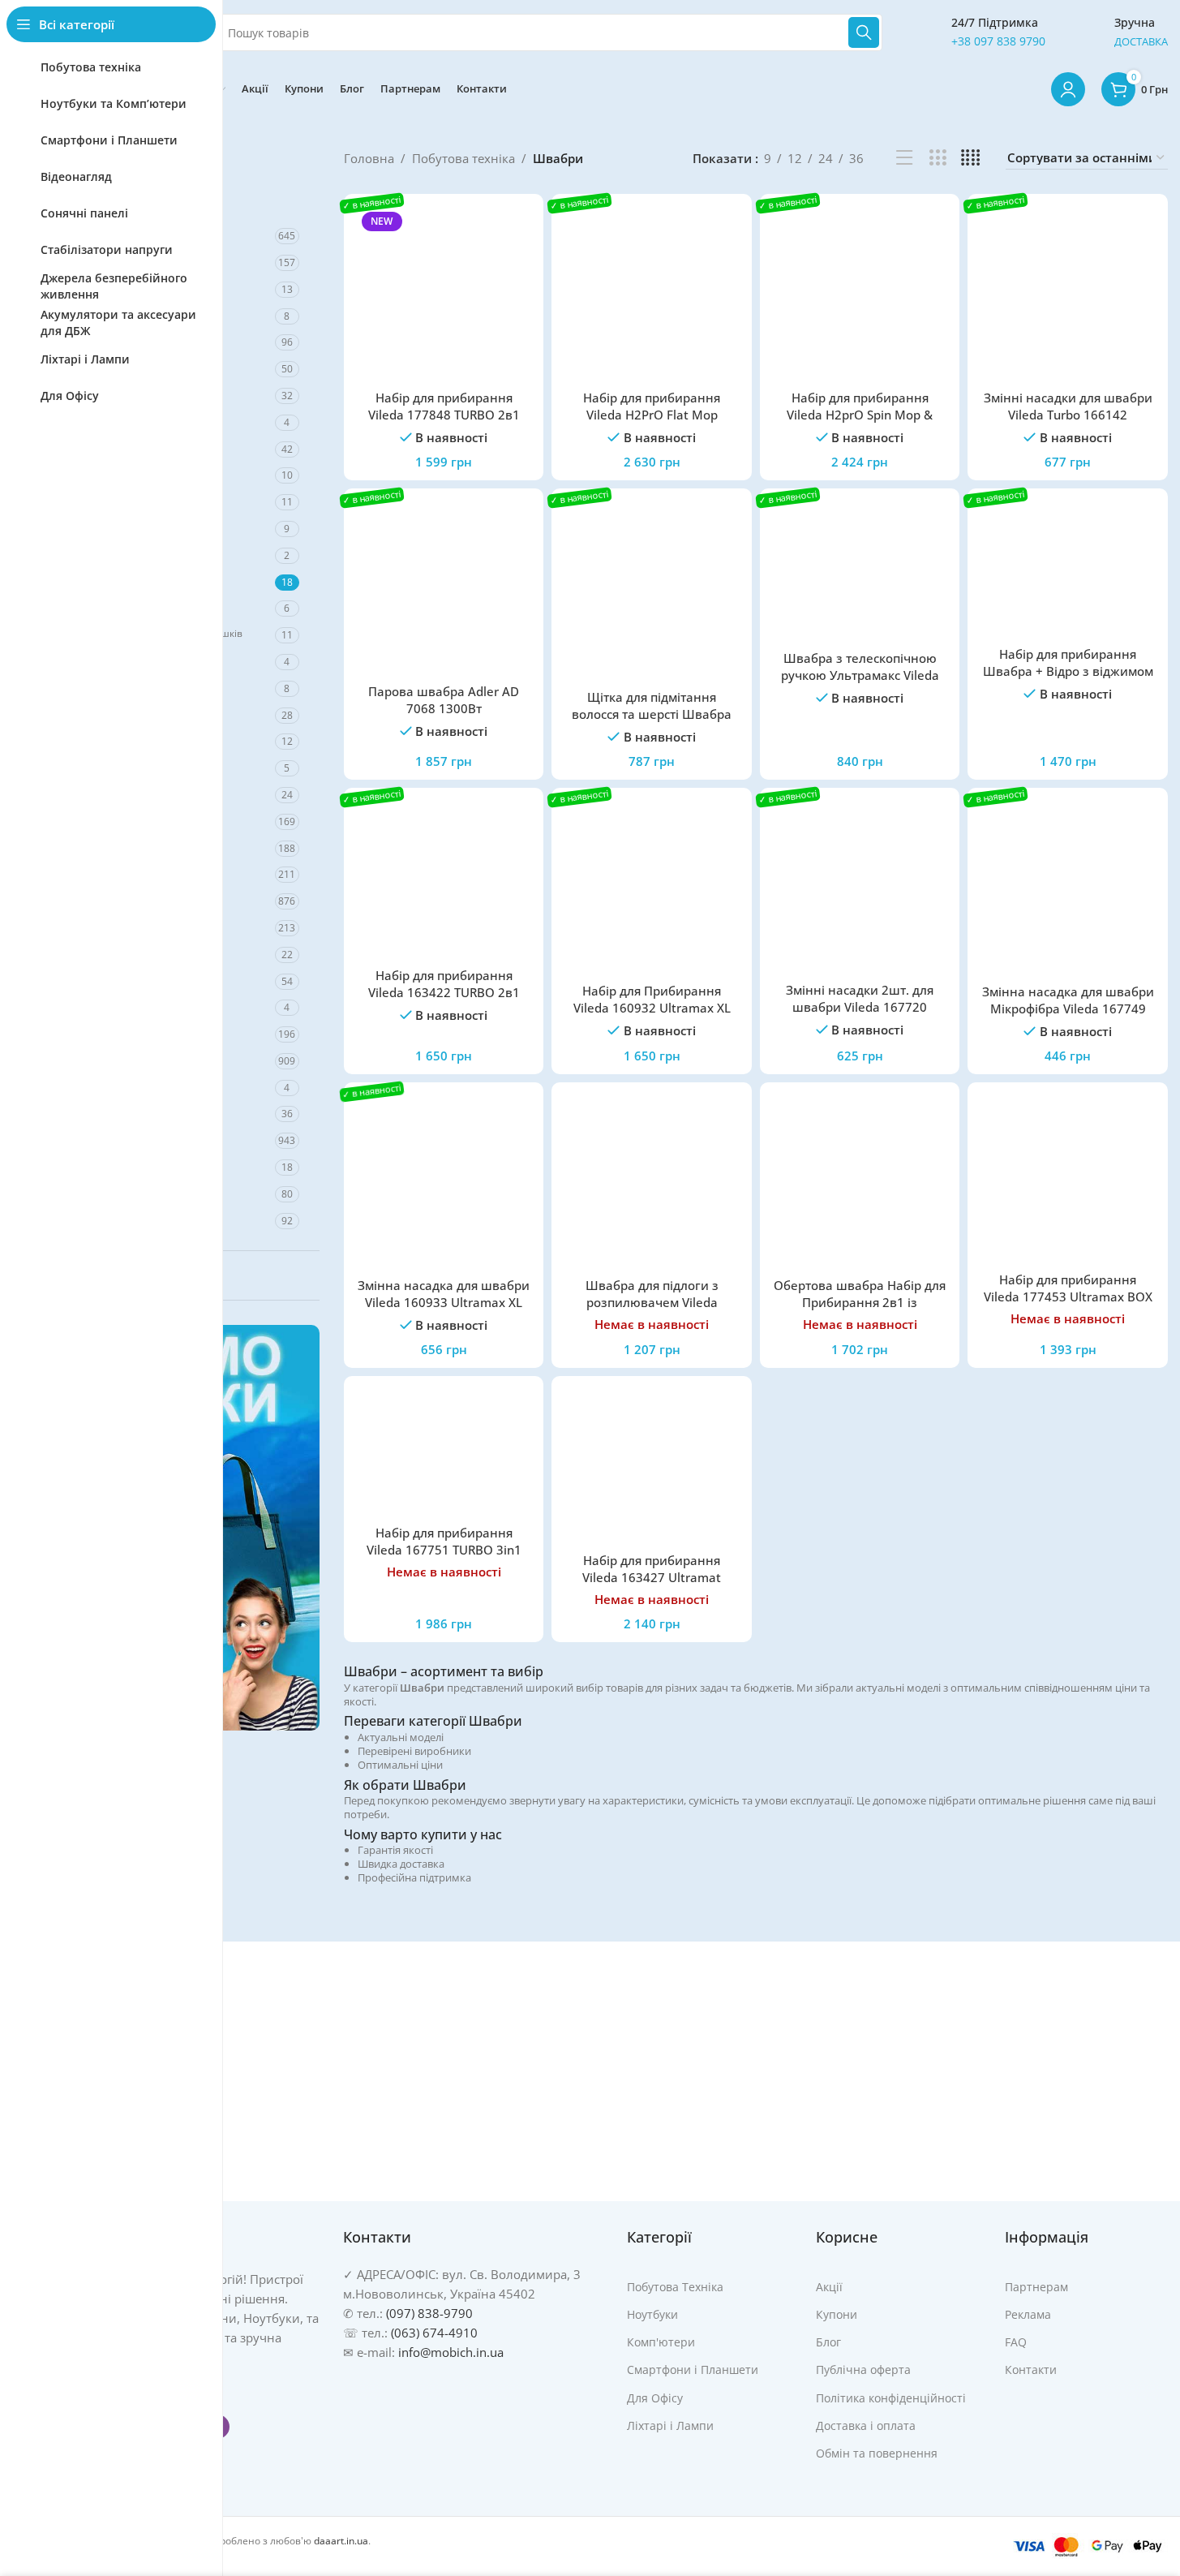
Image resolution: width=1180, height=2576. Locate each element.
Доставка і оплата (866, 2425)
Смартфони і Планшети (693, 2370)
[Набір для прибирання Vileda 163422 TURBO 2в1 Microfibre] (444, 880)
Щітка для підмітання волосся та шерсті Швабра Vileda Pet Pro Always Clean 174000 (652, 722)
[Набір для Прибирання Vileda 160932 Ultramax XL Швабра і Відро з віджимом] (652, 888)
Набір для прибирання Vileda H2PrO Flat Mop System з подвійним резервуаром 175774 (652, 423)
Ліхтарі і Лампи (670, 2425)
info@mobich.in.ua (451, 2352)
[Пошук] (864, 32)
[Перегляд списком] (905, 158)
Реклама (1028, 2314)
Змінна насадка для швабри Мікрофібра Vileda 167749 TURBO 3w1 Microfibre (1068, 1008)
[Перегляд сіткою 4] (970, 158)
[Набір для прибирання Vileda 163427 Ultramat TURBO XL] (652, 1466)
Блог (828, 2342)
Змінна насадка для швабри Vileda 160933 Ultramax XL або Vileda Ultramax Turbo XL (444, 1302)
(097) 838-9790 (429, 2313)
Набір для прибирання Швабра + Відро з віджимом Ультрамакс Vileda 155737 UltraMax (1068, 679)
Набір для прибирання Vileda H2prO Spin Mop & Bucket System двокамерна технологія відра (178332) (860, 423)
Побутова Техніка (675, 2287)
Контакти (1031, 2370)
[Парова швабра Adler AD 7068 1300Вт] (444, 589)
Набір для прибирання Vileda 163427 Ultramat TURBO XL (652, 1577)
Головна (369, 158)
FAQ (1016, 2342)
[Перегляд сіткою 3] (938, 158)
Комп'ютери (661, 2342)
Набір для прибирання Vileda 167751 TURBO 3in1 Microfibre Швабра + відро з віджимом (444, 1558)
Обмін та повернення (877, 2453)
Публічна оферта (863, 2370)
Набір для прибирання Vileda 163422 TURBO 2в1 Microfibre (444, 992)
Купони (837, 2314)
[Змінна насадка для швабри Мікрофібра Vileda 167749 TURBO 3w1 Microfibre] (1068, 888)
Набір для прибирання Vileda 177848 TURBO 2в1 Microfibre (444, 415)
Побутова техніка (463, 158)
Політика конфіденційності (891, 2397)
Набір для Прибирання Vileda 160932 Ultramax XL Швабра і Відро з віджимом (652, 1008)
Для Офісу (655, 2397)
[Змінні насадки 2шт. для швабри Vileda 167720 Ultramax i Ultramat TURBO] (860, 887)
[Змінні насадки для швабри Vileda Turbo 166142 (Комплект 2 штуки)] (1068, 294)
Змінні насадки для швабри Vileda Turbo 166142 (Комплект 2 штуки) (1068, 415)
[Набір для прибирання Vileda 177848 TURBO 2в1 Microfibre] (444, 294)
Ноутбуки (652, 2314)
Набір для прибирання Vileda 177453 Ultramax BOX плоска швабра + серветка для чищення (1068, 1305)
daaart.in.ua (341, 2541)
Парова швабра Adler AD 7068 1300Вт (444, 700)
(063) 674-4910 (434, 2333)
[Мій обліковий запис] (1068, 89)
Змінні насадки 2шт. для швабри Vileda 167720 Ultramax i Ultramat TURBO (860, 1007)
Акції (829, 2287)
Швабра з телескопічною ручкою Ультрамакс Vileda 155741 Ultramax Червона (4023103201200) (860, 684)
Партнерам (1036, 2287)
